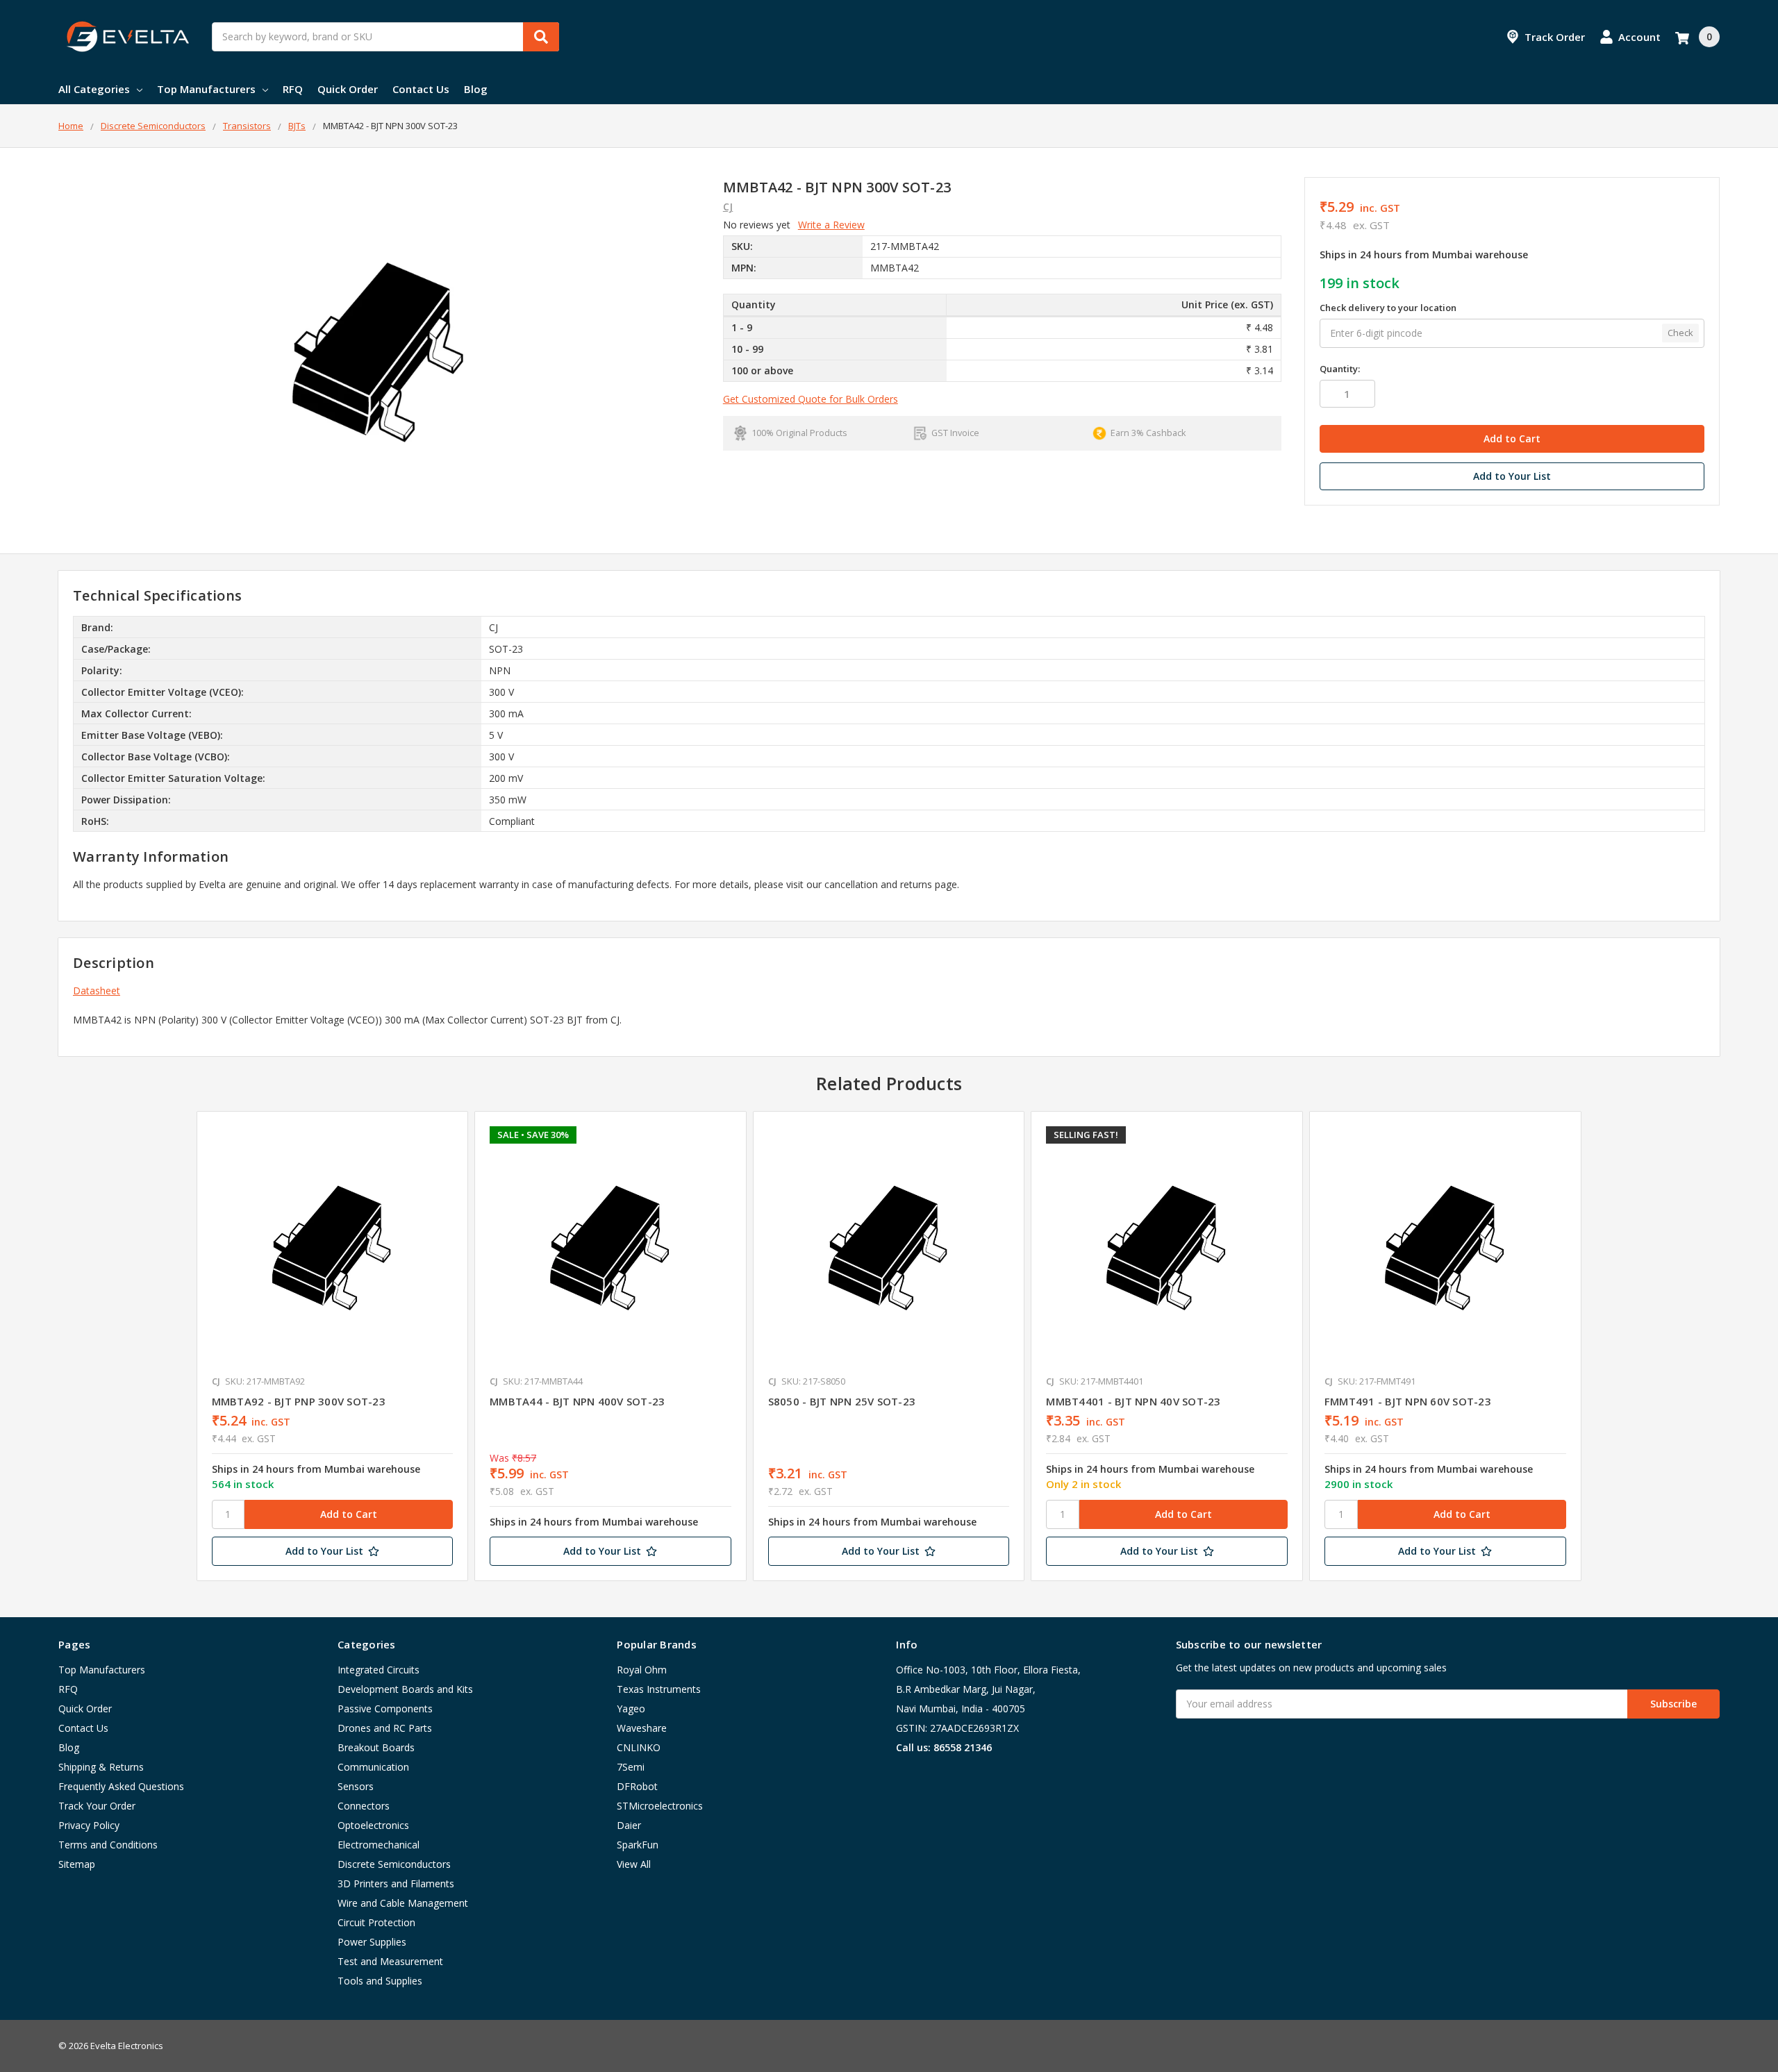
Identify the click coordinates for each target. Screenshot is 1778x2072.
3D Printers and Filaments (396, 1883)
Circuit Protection (376, 1922)
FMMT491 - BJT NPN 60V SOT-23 (1408, 1401)
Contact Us (421, 89)
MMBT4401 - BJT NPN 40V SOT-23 (1133, 1401)
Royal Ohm (642, 1670)
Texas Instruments (659, 1689)
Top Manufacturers (206, 89)
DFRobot (637, 1786)
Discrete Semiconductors (394, 1864)
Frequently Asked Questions (121, 1786)
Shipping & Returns (101, 1767)
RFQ (293, 89)
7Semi (631, 1767)
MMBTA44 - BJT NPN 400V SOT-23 (577, 1401)
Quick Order (348, 89)
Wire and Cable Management (403, 1903)
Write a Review (831, 225)
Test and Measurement (390, 1961)
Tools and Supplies (380, 1981)
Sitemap (77, 1864)
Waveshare (642, 1728)
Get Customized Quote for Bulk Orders (811, 399)
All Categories (94, 89)
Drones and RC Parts (385, 1728)
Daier (629, 1825)
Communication (373, 1767)
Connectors (364, 1806)
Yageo (631, 1708)
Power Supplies (372, 1942)
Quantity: (1340, 369)
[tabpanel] (332, 1346)
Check (1680, 333)
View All (634, 1864)
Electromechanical (379, 1845)
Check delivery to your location (1388, 308)
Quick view (332, 1246)
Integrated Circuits (379, 1670)
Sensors (356, 1786)
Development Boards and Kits (405, 1689)
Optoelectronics (373, 1825)
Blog (476, 89)
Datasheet (97, 991)
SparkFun (638, 1845)
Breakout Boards (376, 1747)
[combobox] (385, 37)
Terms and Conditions (108, 1845)
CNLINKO (639, 1747)
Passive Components (385, 1708)
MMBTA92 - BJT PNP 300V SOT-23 (299, 1401)
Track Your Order (97, 1806)
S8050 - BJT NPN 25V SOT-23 (842, 1401)
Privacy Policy (89, 1825)
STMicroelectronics (660, 1806)
